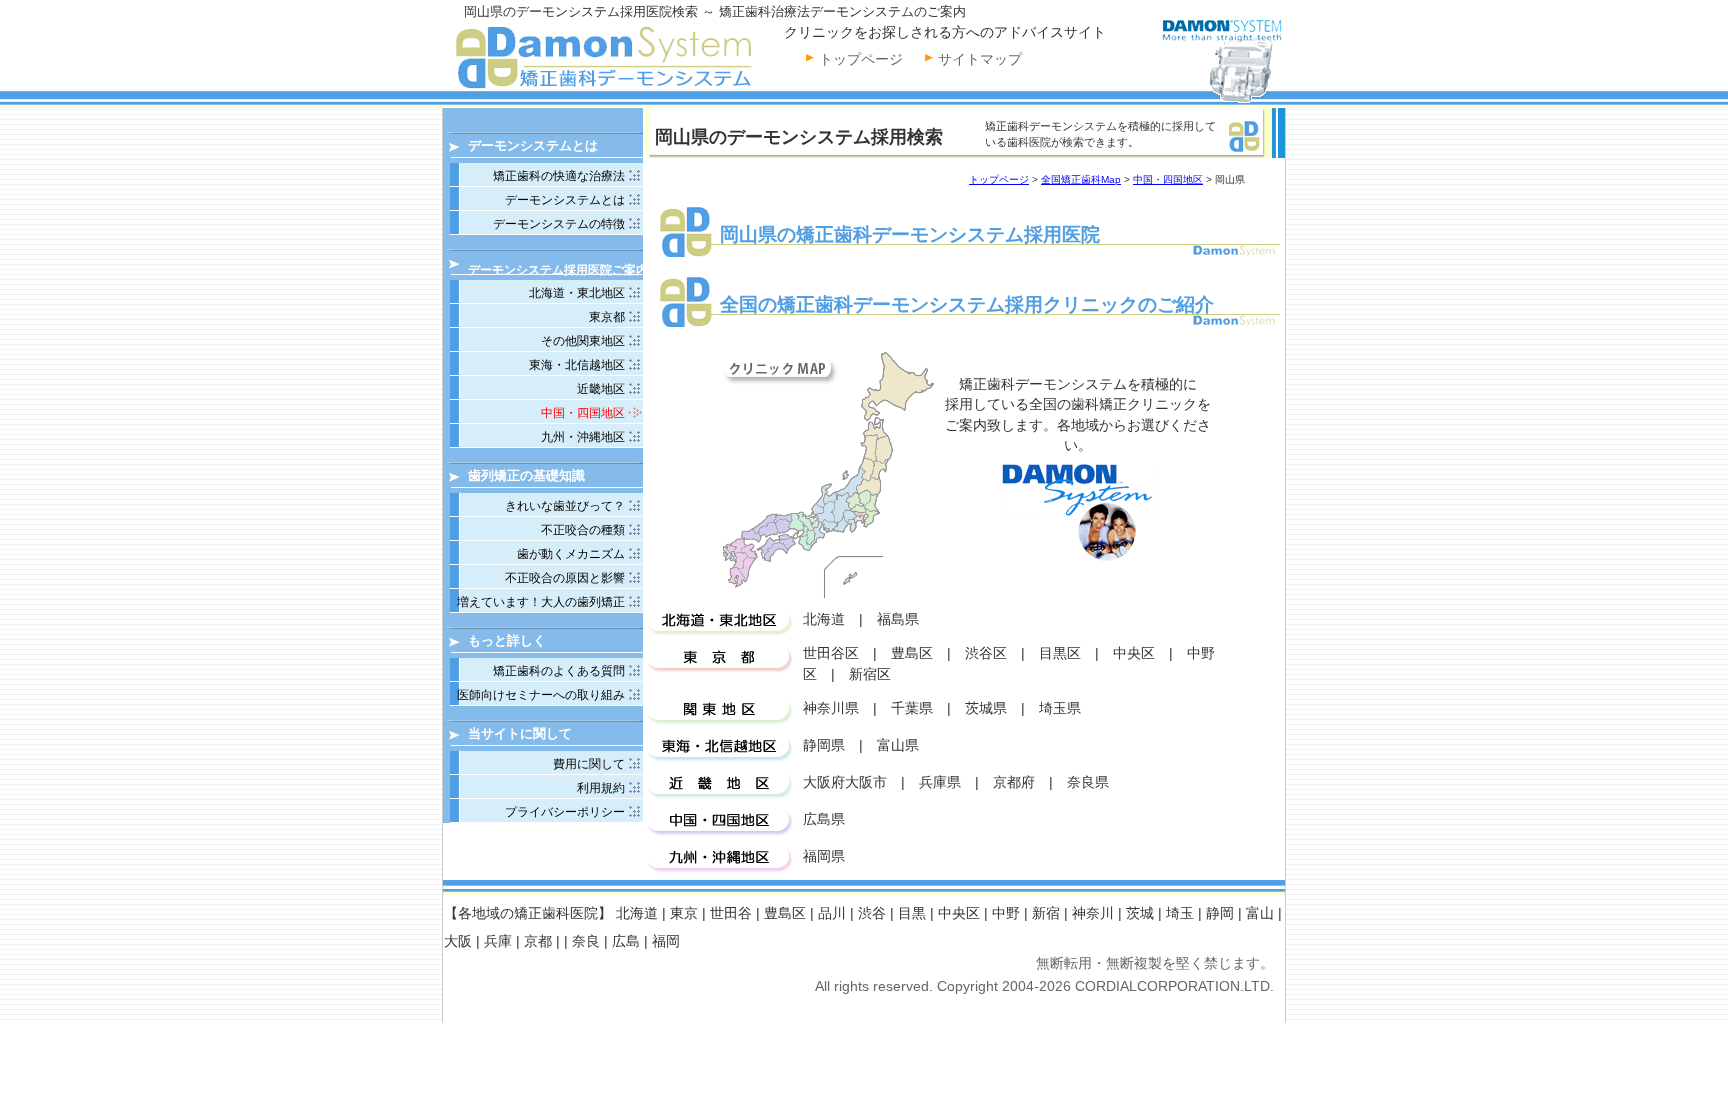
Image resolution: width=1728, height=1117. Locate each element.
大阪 (458, 941)
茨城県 (986, 708)
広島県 (824, 819)
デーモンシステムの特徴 (559, 224)
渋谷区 (986, 653)
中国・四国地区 (1168, 179)
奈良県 (1088, 782)
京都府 (1014, 782)
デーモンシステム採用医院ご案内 (558, 269)
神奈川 (1093, 913)
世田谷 (731, 913)
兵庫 (498, 941)
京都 (538, 941)
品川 (832, 913)
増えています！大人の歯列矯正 (541, 602)
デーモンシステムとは (565, 200)
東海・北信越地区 (577, 365)
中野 (1006, 913)
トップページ (861, 59)
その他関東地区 (583, 341)
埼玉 (1180, 913)
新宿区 (870, 674)
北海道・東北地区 (577, 293)
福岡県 (824, 856)
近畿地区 (601, 389)
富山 (1260, 913)
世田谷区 (831, 653)
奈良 (586, 941)
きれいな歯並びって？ (565, 506)
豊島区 (912, 653)
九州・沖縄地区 (583, 437)
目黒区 (1060, 653)
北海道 (824, 619)
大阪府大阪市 (845, 782)
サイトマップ (980, 59)
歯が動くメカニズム (571, 554)
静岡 (1220, 913)
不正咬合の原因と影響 (565, 578)
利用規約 (601, 788)
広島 (626, 941)
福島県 (898, 619)
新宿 (1046, 913)
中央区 (1134, 653)
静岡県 (824, 745)
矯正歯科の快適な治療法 (559, 176)
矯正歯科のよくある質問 (559, 671)
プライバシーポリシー (565, 812)
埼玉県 (1060, 708)
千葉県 (912, 708)
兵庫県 (940, 782)
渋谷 (872, 913)
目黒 (912, 913)
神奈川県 (831, 708)
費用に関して (589, 764)
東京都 (607, 317)
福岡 (666, 941)
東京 (684, 913)
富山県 (898, 745)
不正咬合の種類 (583, 530)
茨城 (1140, 913)
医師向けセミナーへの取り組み (541, 695)
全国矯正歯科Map (1081, 179)
